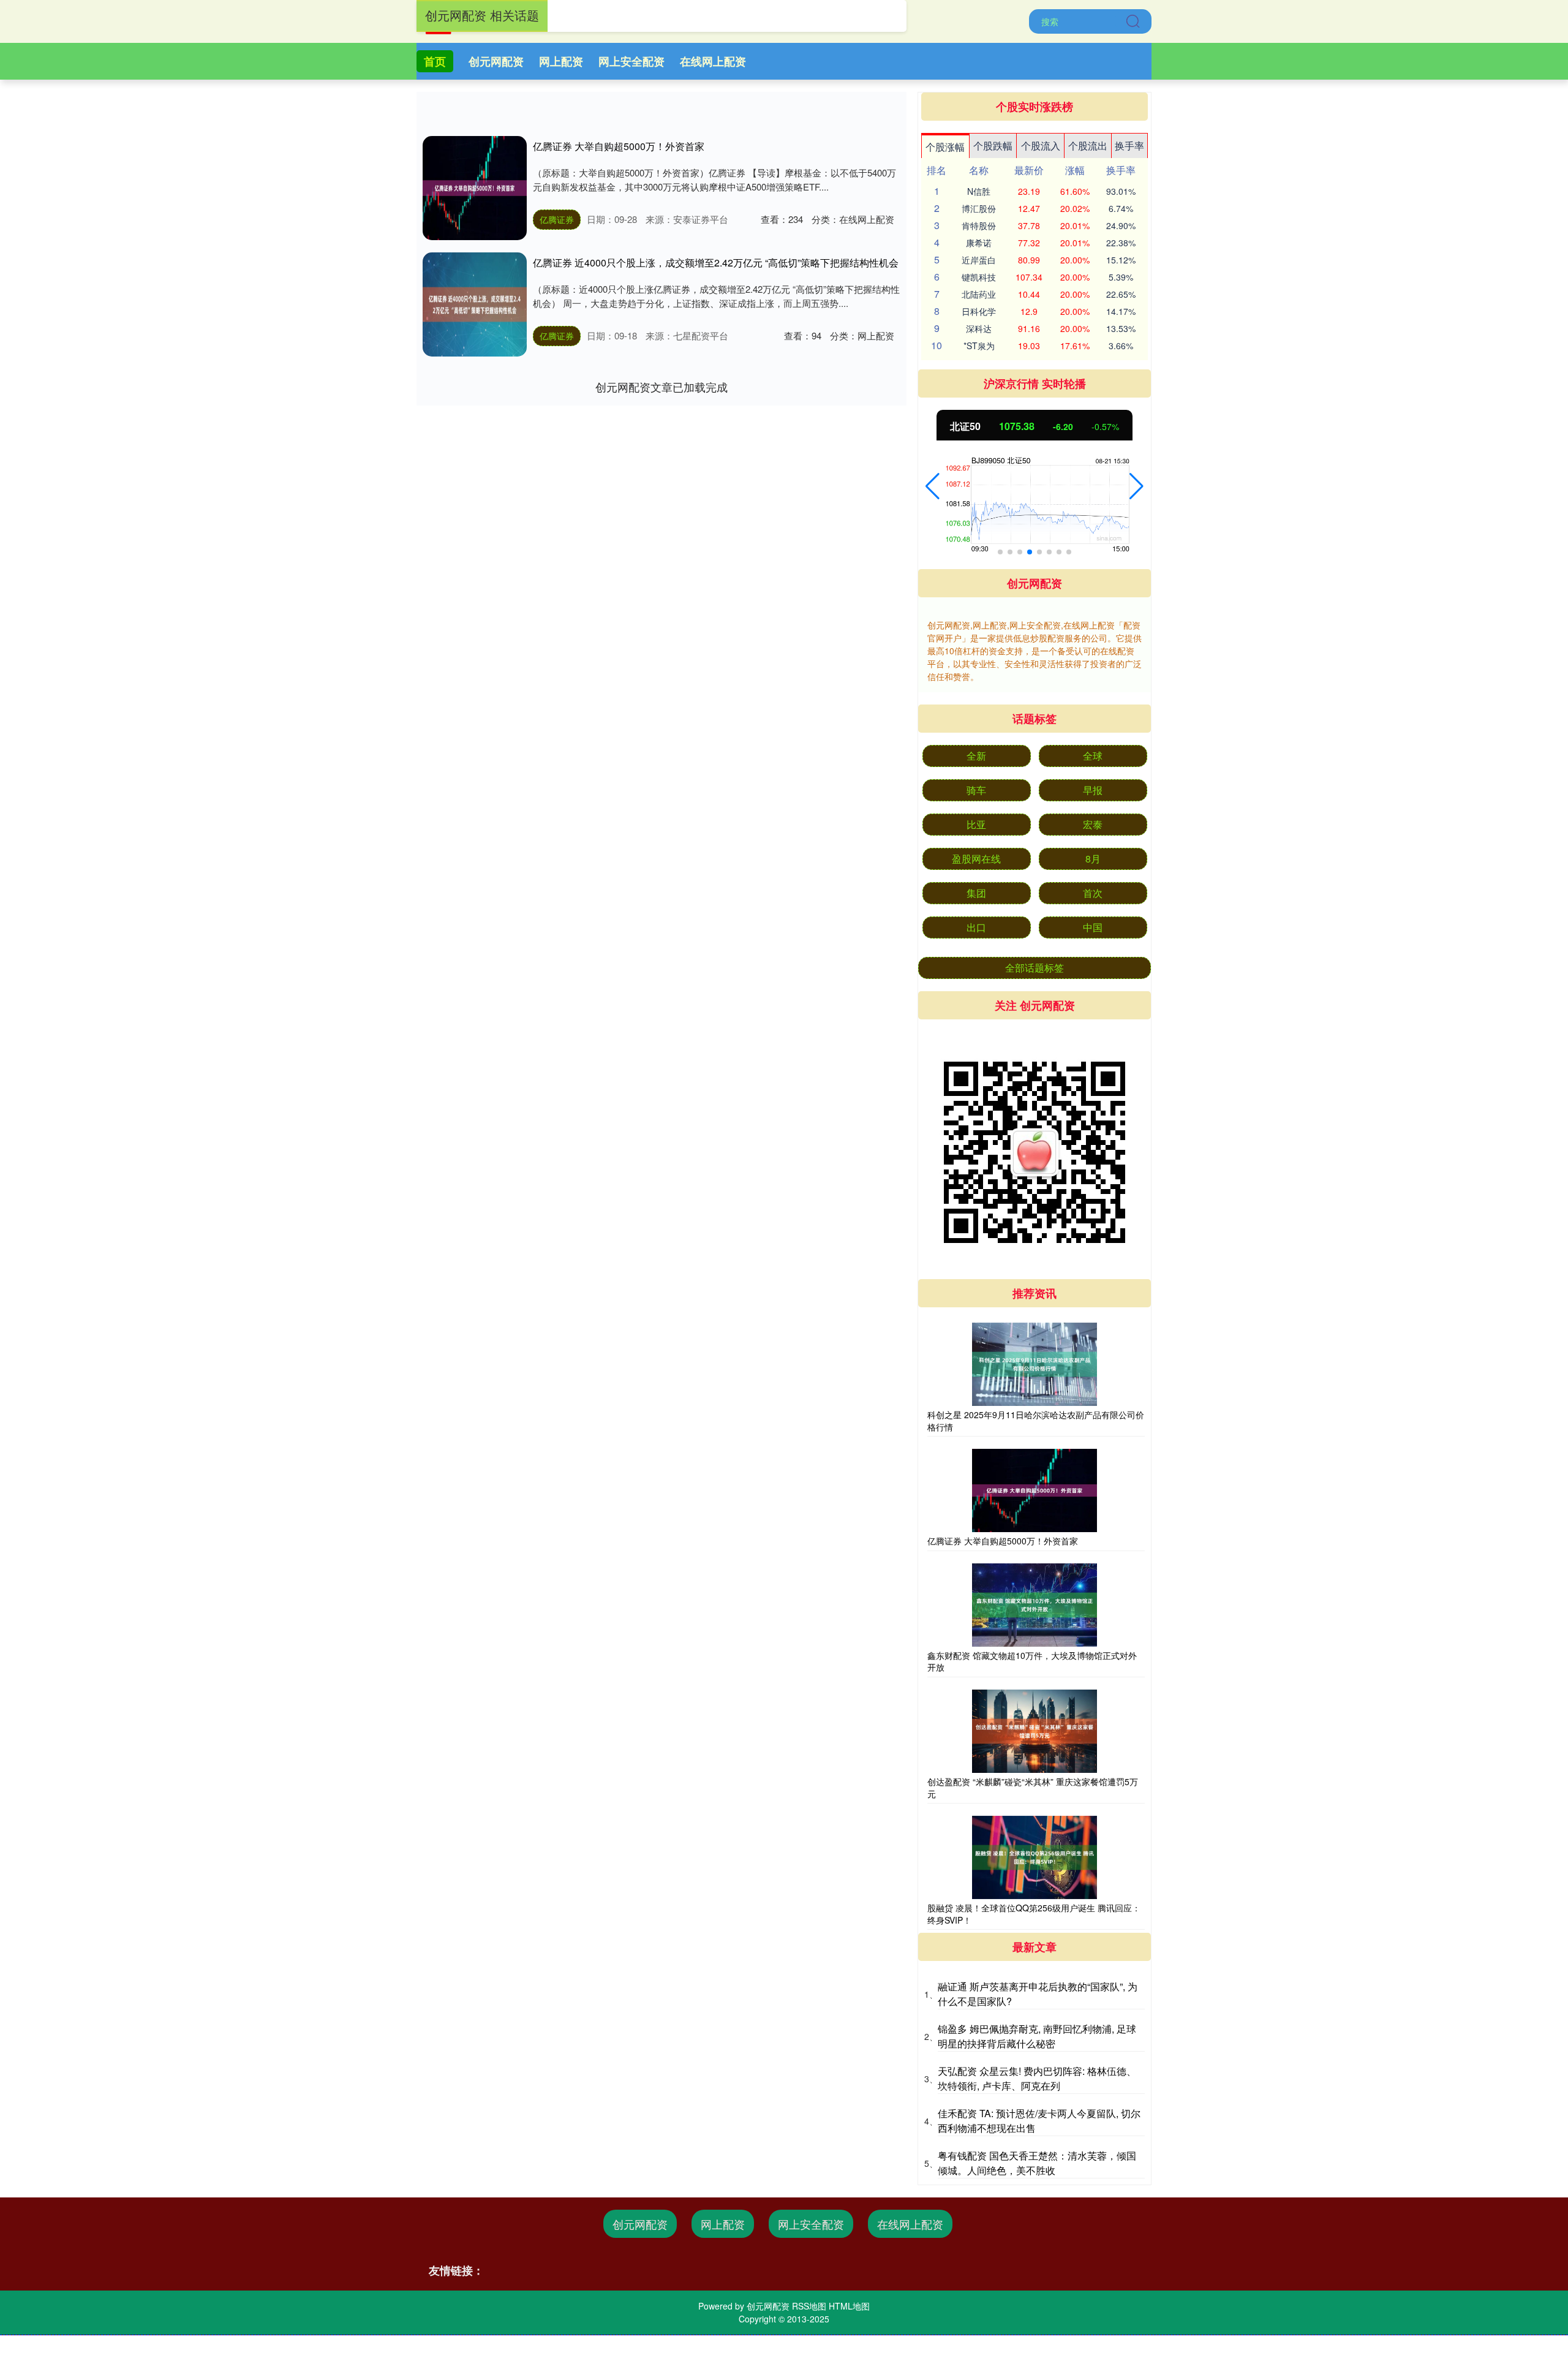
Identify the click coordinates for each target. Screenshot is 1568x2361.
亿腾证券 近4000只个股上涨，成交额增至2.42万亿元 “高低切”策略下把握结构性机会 (716, 263)
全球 (1093, 756)
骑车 (976, 790)
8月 (1093, 859)
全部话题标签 (1035, 968)
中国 (1093, 927)
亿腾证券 (557, 219)
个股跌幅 (993, 145)
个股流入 (1041, 145)
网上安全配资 (631, 61)
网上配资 (561, 61)
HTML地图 (849, 2306)
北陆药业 (979, 294)
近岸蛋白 (979, 260)
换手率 (1129, 145)
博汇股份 (979, 208)
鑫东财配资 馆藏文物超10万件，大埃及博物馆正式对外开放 (1032, 1661)
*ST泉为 (979, 346)
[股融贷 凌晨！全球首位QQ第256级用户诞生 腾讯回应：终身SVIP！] (1035, 1857)
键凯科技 (979, 277)
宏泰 (1093, 824)
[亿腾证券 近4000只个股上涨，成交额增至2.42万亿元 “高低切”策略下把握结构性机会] (475, 304)
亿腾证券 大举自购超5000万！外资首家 (619, 146)
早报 (1093, 790)
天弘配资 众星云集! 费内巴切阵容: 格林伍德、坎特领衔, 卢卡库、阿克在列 (1037, 2078)
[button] (933, 486)
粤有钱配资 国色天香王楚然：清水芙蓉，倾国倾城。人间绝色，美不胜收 (1037, 2163)
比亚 (976, 824)
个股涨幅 (945, 147)
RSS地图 (809, 2306)
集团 (976, 893)
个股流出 (1088, 145)
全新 (976, 756)
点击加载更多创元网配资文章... (662, 387)
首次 (1093, 893)
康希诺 (979, 243)
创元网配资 (496, 61)
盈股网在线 (976, 859)
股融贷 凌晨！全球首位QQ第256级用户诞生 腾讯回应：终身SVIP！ (1034, 1914)
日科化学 (979, 311)
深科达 (979, 328)
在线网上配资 (713, 61)
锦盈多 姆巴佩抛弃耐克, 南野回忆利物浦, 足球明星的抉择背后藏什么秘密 (1037, 2036)
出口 (976, 927)
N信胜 (979, 191)
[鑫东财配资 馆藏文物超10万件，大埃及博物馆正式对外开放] (1035, 1605)
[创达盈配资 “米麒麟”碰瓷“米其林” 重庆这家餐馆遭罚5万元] (1035, 1731)
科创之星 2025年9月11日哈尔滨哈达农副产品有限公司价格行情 (1036, 1421)
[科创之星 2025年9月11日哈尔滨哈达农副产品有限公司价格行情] (1035, 1364)
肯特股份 (979, 225)
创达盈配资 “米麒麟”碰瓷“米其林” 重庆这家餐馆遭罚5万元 (1033, 1788)
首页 (435, 61)
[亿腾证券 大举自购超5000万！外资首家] (475, 188)
